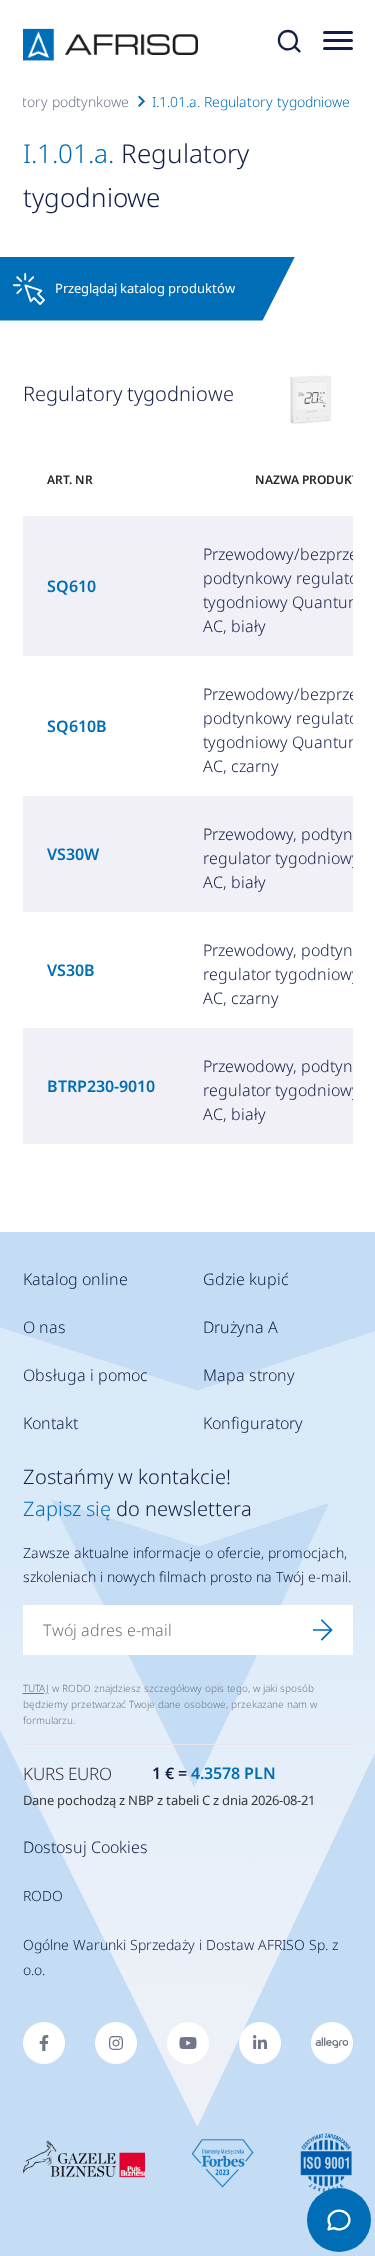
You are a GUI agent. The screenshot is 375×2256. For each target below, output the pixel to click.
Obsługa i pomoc (85, 1375)
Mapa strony (249, 1375)
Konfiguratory (253, 1423)
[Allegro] (332, 2043)
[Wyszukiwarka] (289, 45)
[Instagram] (116, 2043)
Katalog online (75, 1279)
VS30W (73, 854)
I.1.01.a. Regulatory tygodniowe (251, 101)
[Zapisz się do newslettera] (323, 1630)
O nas (44, 1327)
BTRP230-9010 (101, 1086)
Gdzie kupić (246, 1279)
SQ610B (77, 726)
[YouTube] (188, 2043)
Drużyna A (240, 1327)
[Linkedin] (260, 2043)
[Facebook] (44, 2043)
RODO (43, 1895)
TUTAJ (36, 1688)
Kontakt (50, 1423)
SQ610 (71, 586)
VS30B (71, 970)
